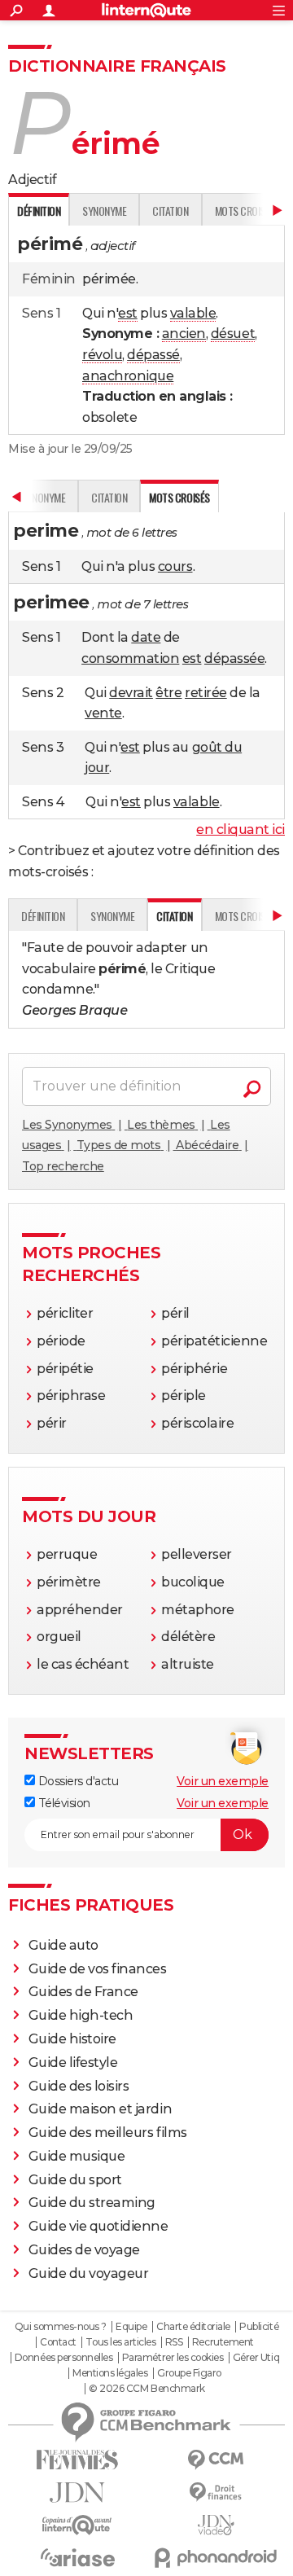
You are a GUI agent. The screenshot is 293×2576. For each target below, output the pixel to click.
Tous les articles (120, 2342)
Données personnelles (63, 2358)
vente (103, 713)
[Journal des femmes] (77, 2460)
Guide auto (63, 1945)
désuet (233, 334)
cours (175, 566)
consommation (130, 658)
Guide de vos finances (98, 1969)
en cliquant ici (241, 829)
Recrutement (223, 2342)
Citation (170, 211)
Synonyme (104, 211)
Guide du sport (75, 2180)
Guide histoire (72, 2039)
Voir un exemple (223, 1781)
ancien (184, 334)
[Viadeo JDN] (216, 2525)
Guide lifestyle (73, 2063)
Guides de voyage (84, 2250)
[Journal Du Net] (77, 2493)
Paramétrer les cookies (173, 2358)
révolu (102, 355)
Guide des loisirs (79, 2086)
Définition (43, 916)
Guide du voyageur (89, 2273)
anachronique (128, 376)
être (168, 693)
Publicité (259, 2327)
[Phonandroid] (216, 2558)
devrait (131, 693)
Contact (58, 2342)
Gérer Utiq (256, 2358)
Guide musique (77, 2156)
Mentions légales (110, 2373)
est (128, 313)
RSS (174, 2342)
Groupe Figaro (189, 2373)
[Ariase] (77, 2557)
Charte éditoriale (193, 2327)
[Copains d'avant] (77, 2525)
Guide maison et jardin (100, 2109)
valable (193, 313)
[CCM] (216, 2460)
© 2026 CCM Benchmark (146, 2389)
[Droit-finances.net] (216, 2493)
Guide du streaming (92, 2203)
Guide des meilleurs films (108, 2133)
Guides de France (83, 1992)
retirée (206, 693)
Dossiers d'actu (77, 1781)
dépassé (153, 355)
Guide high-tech (81, 2015)
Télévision (63, 1803)
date (146, 637)
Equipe (131, 2327)
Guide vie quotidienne (98, 2226)
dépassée (234, 658)
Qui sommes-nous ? (61, 2327)
